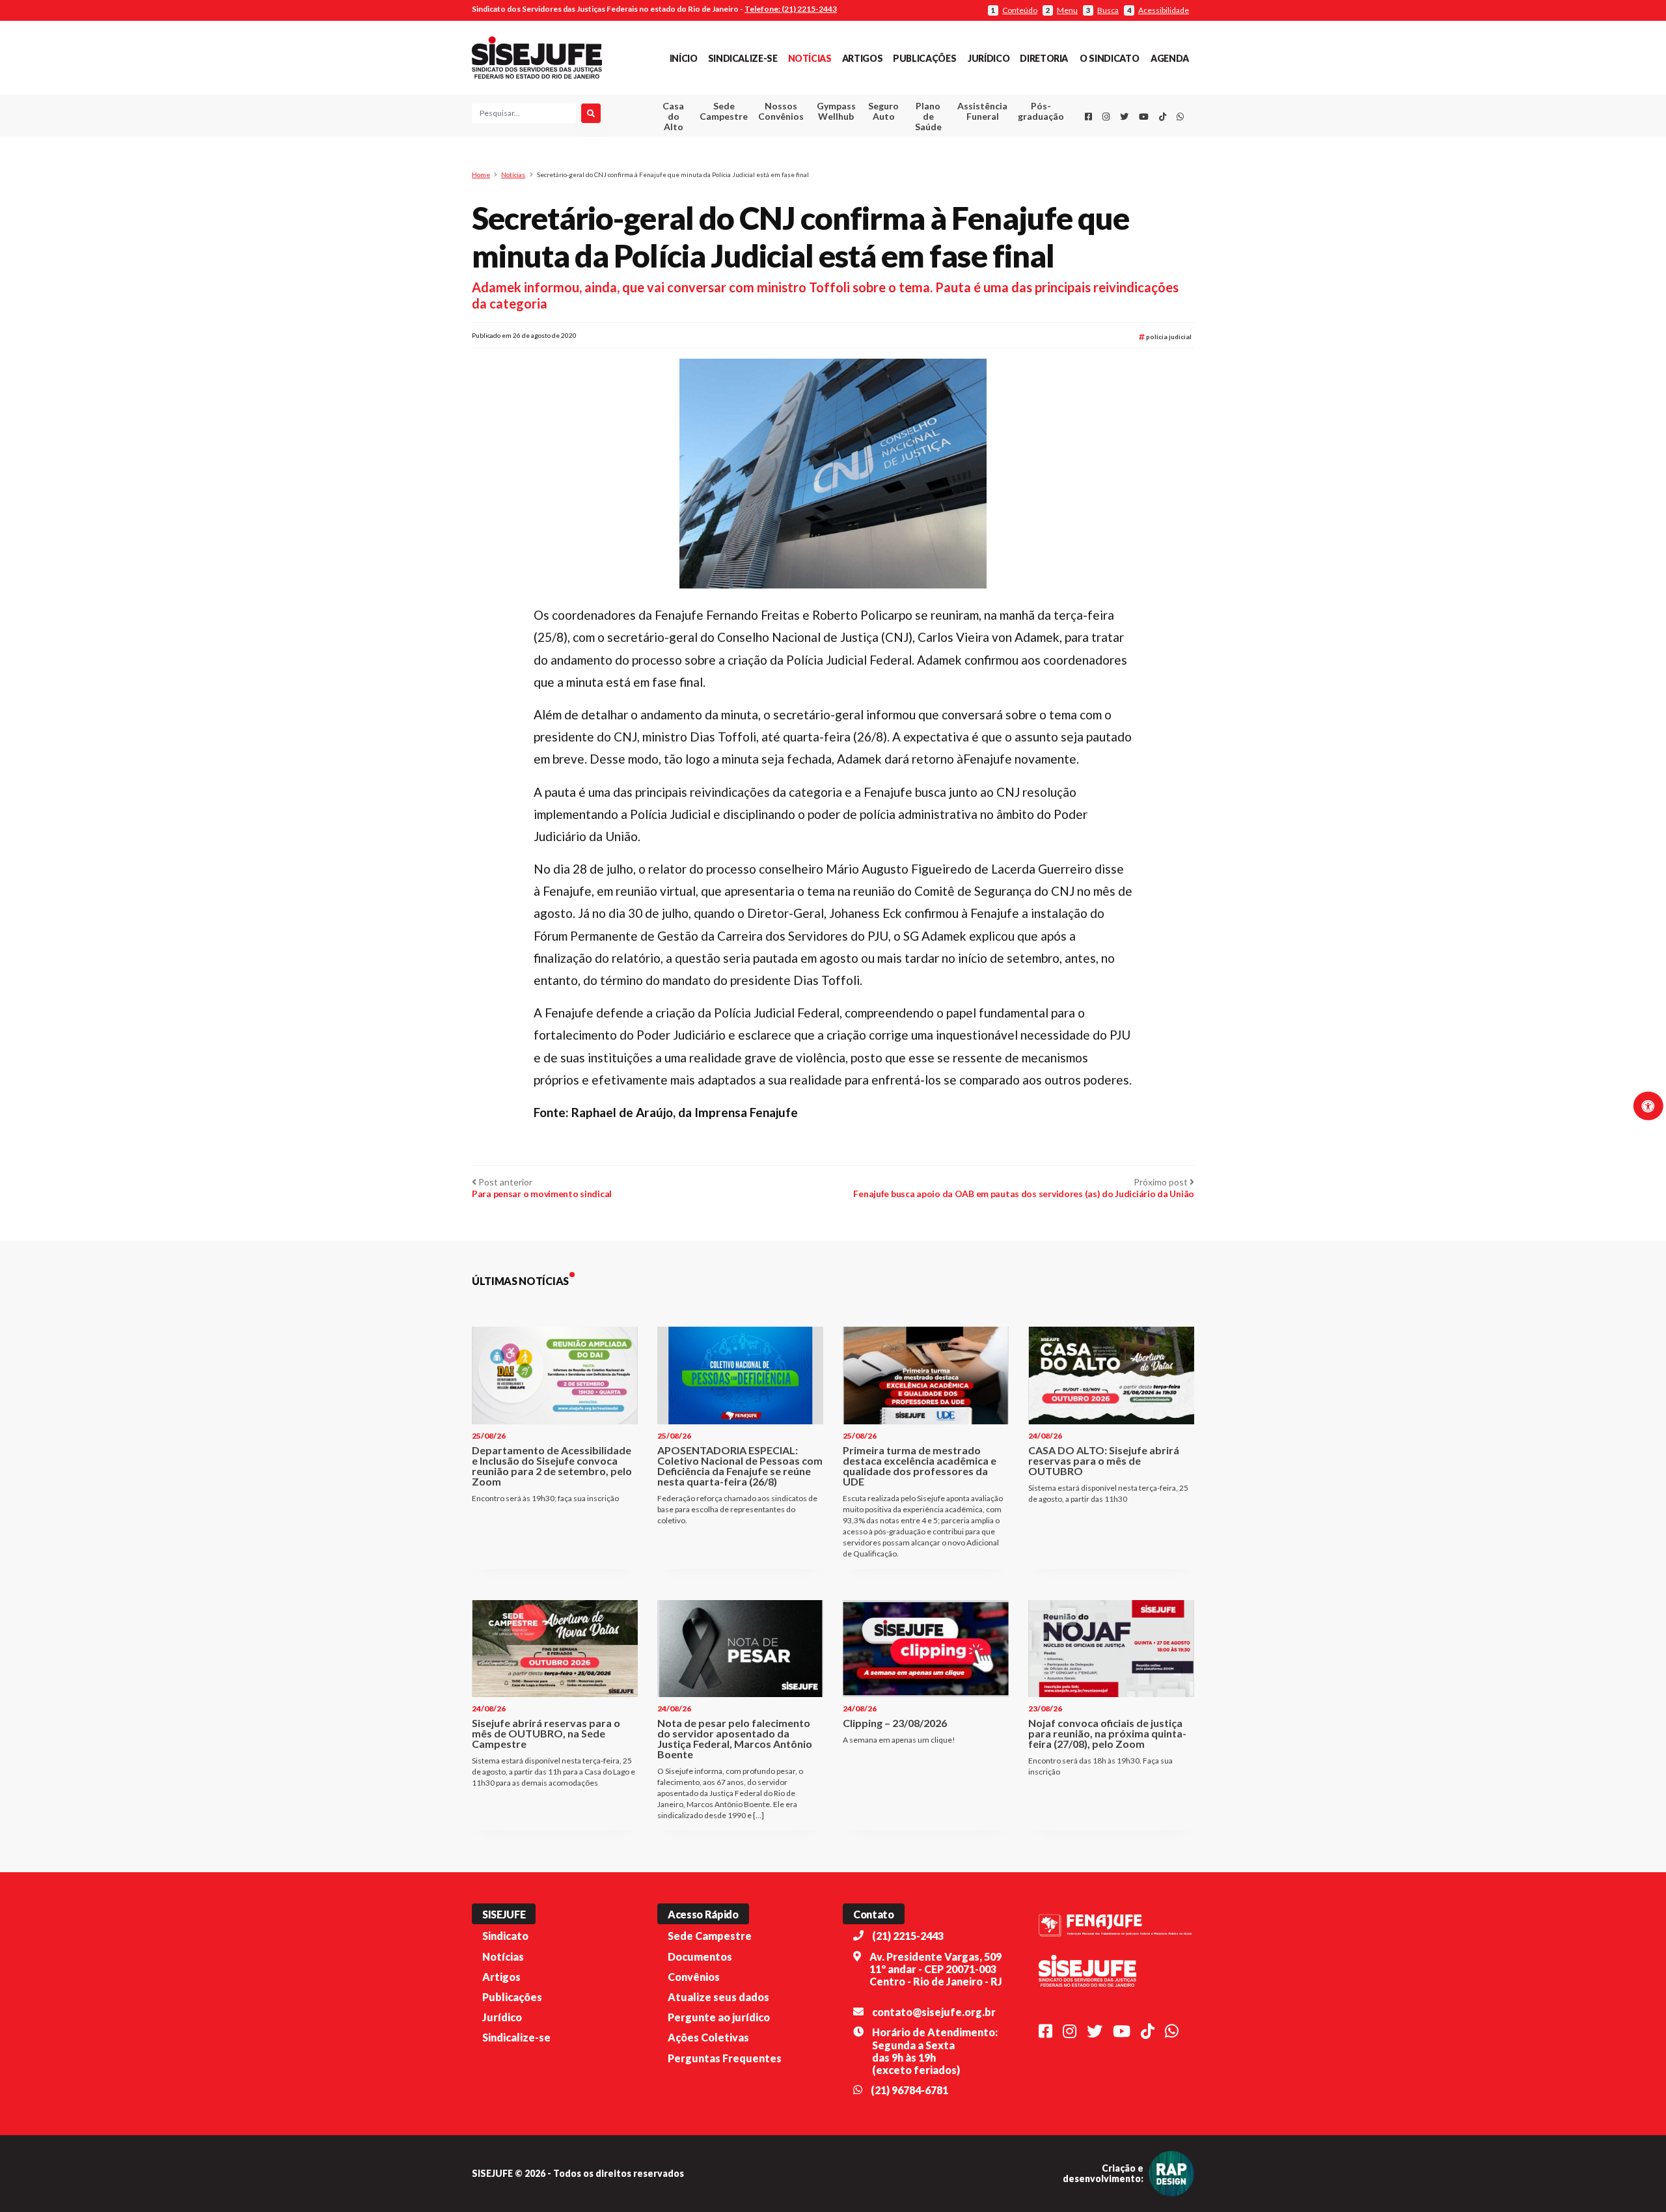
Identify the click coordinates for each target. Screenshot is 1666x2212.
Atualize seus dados (718, 1997)
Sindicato (505, 1936)
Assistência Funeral (982, 111)
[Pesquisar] (591, 113)
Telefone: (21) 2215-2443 (791, 9)
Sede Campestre (724, 111)
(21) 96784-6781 (909, 2090)
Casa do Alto (673, 116)
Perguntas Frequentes (725, 2058)
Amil (963, 144)
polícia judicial (1168, 337)
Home (481, 174)
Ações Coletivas (708, 2037)
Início (684, 58)
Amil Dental (963, 159)
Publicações (924, 58)
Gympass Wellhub (836, 111)
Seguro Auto (883, 111)
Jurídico (989, 58)
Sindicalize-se (743, 58)
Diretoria (1044, 58)
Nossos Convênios (781, 111)
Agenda (1170, 58)
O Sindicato (1109, 58)
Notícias (810, 58)
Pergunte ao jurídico (719, 2017)
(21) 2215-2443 (908, 1936)
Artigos (862, 58)
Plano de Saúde (928, 116)
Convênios (694, 1977)
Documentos (700, 1956)
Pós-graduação (1041, 111)
